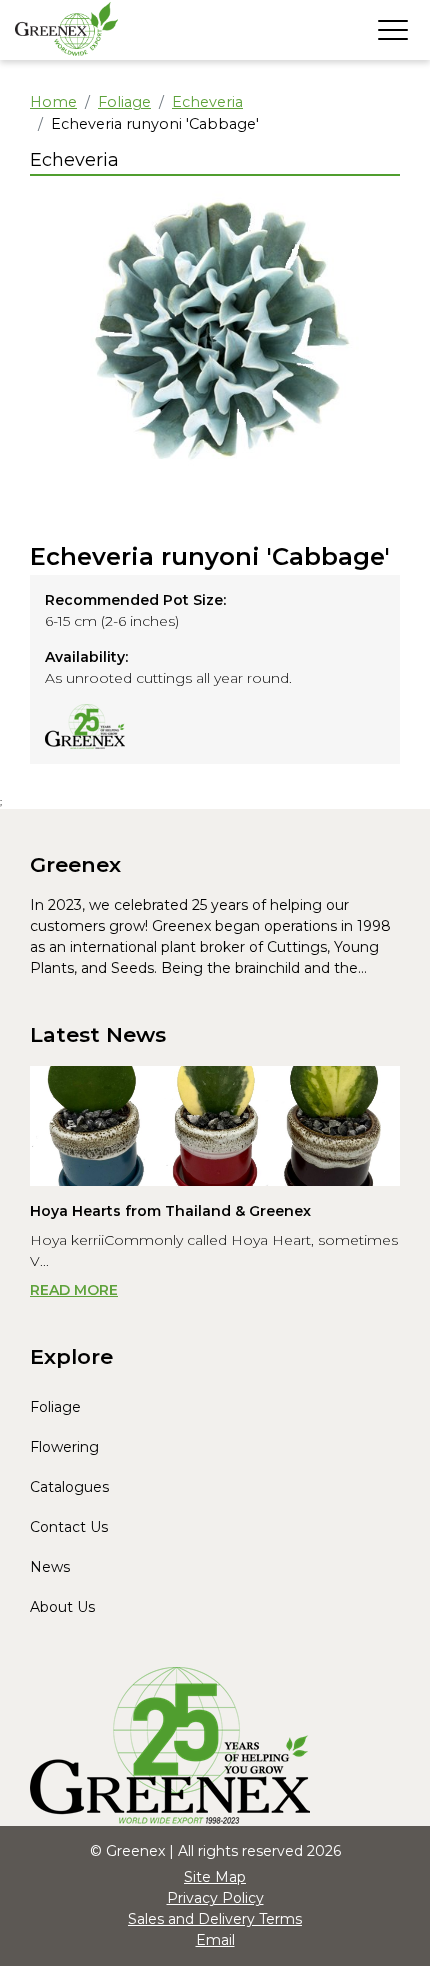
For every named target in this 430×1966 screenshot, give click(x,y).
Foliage (124, 102)
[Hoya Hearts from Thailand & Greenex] (215, 1126)
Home (53, 102)
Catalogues (69, 1487)
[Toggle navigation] (393, 30)
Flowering (64, 1447)
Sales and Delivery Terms (215, 1919)
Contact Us (69, 1527)
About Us (62, 1607)
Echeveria (207, 102)
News (50, 1567)
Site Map (215, 1877)
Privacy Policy (215, 1898)
